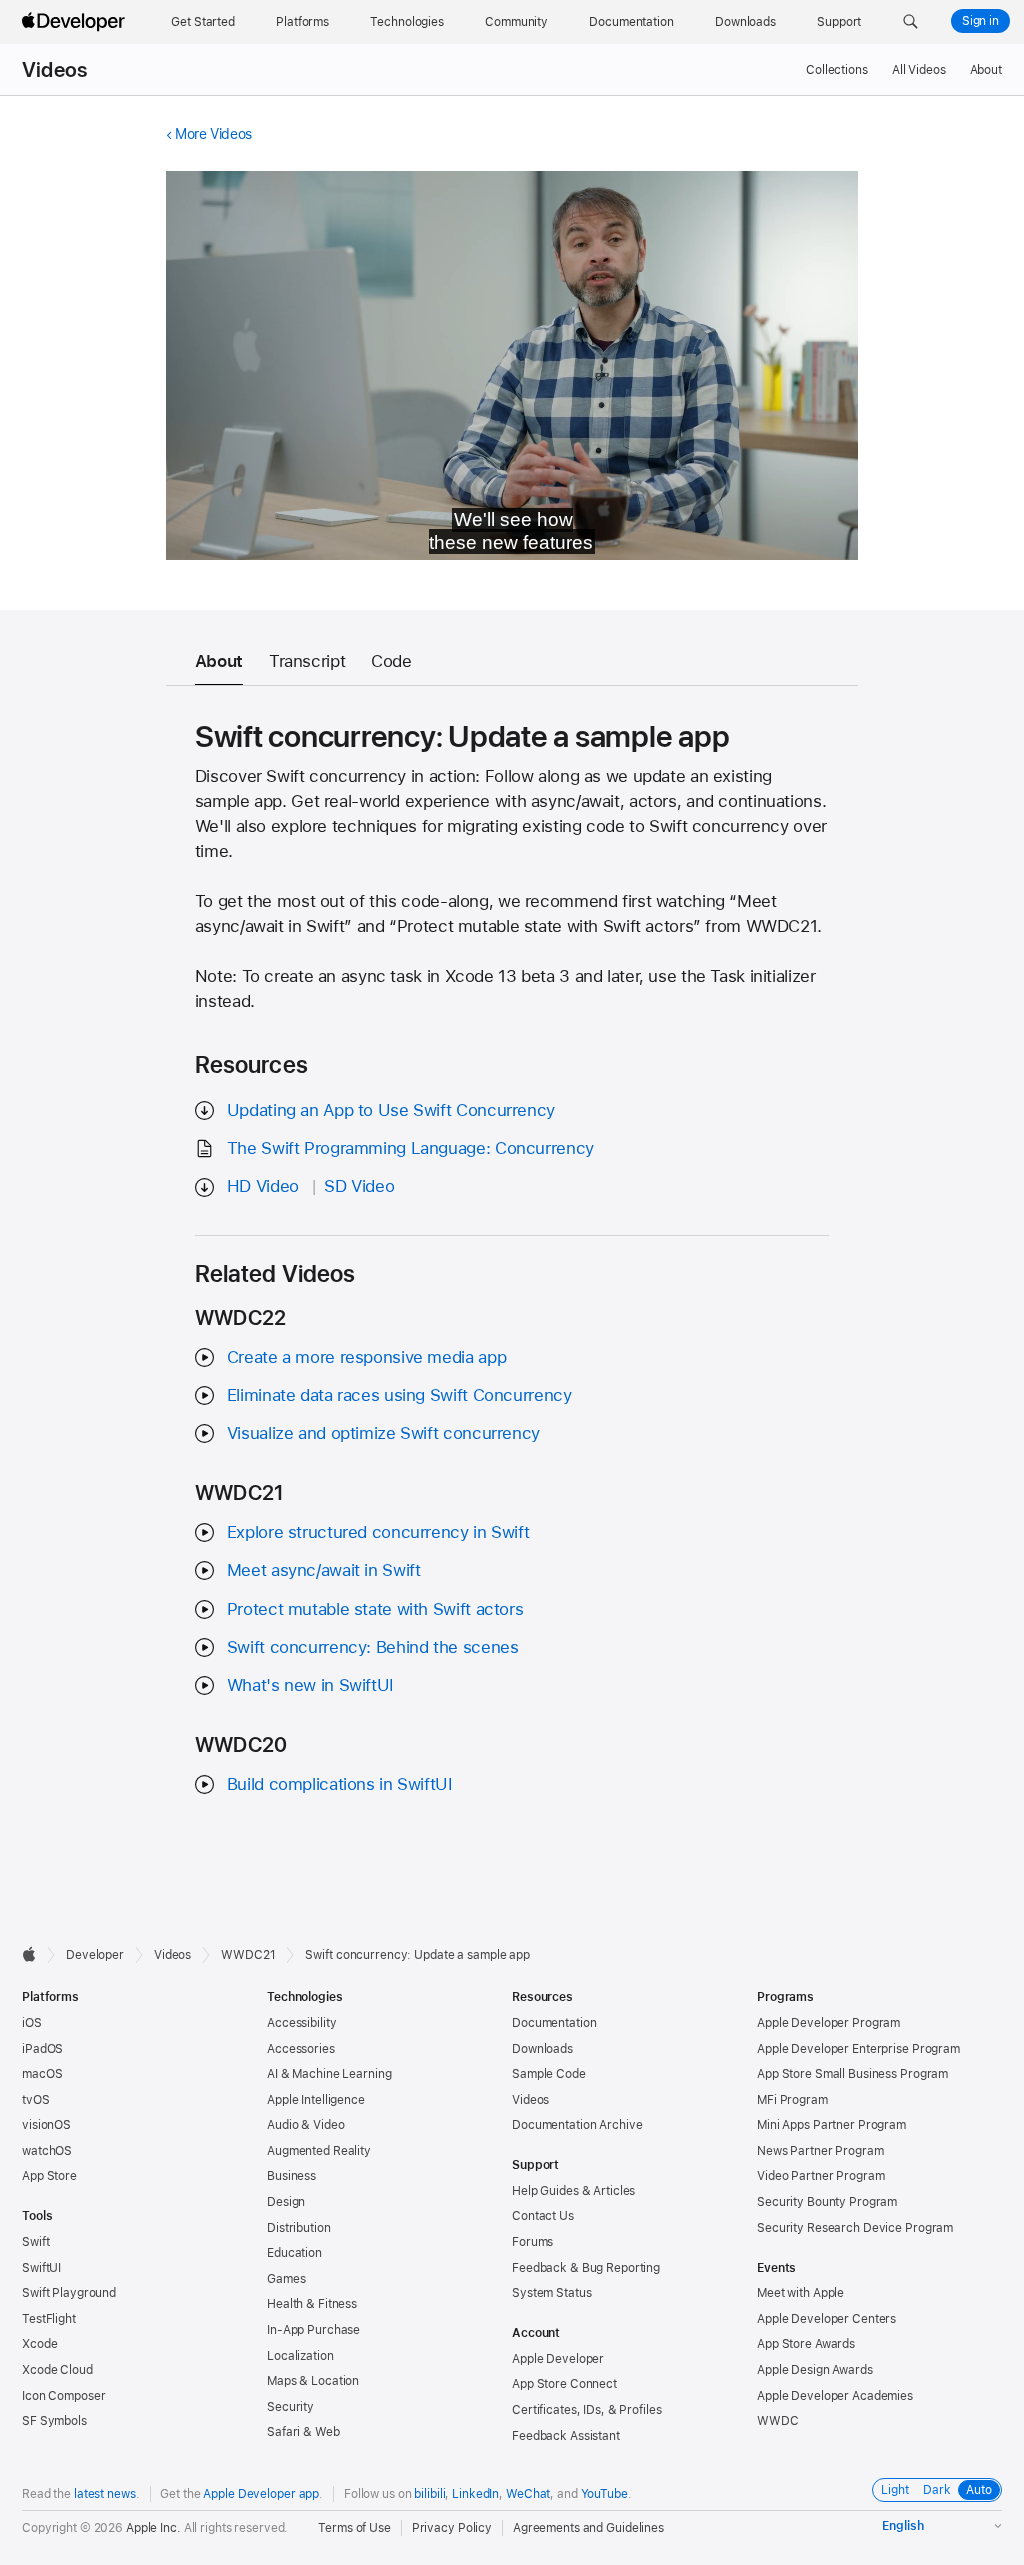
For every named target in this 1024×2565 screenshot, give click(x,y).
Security (290, 2407)
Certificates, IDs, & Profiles (587, 2410)
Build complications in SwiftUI (340, 1784)
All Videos (919, 70)
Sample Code (549, 2074)
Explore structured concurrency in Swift (378, 1532)
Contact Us (543, 2216)
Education (294, 2253)
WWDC (778, 2421)
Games (286, 2279)
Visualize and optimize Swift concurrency (383, 1433)
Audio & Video (305, 2125)
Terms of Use (354, 2528)
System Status (551, 2293)
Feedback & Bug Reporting (586, 2268)
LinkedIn (475, 2494)
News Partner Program (820, 2151)
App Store (49, 2176)
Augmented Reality (319, 2151)
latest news (105, 2494)
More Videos (213, 134)
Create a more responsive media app (366, 1357)
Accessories (301, 2049)
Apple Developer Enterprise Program (858, 2049)
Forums (532, 2242)
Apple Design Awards (815, 2370)
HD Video (263, 1186)
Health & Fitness (312, 2304)
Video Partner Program (820, 2176)
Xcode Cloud (57, 2370)
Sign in (980, 21)
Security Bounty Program (827, 2202)
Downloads (542, 2049)
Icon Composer (63, 2396)
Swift (35, 2242)
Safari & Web (303, 2432)
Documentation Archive (577, 2125)
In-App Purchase (313, 2330)
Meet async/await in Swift (324, 1570)
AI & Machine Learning (329, 2074)
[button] (910, 22)
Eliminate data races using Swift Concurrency (399, 1395)
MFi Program (792, 2100)
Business (291, 2176)
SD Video (359, 1186)
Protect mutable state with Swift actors (375, 1609)
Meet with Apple (800, 2293)
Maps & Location (313, 2381)
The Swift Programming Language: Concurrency (410, 1148)
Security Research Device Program (855, 2228)
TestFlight (49, 2319)
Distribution (299, 2228)
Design (286, 2202)
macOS (42, 2074)
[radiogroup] (937, 2490)
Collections (837, 70)
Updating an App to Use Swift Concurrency (391, 1110)
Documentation (554, 2023)
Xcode (39, 2344)
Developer (95, 1955)
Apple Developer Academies (835, 2396)
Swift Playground (69, 2293)
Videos (54, 70)
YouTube (604, 2494)
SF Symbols (54, 2421)
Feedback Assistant (566, 2436)
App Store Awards (806, 2344)
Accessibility (301, 2023)
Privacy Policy (452, 2528)
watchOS (47, 2151)
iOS (32, 2023)
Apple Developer (558, 2359)
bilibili (429, 2494)
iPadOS (42, 2049)
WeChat (528, 2494)
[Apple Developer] (76, 22)
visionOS (46, 2125)
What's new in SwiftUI (310, 1685)
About (986, 70)
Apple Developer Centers (826, 2319)
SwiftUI (41, 2268)
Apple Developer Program (828, 2023)
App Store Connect (564, 2384)
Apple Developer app (261, 2494)
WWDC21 (248, 1955)
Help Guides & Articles (573, 2191)
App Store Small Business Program (852, 2074)
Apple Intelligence (316, 2100)
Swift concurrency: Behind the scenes (373, 1647)
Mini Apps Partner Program (831, 2125)
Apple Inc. (153, 2528)
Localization (300, 2356)
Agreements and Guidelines (588, 2528)
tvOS (36, 2100)
